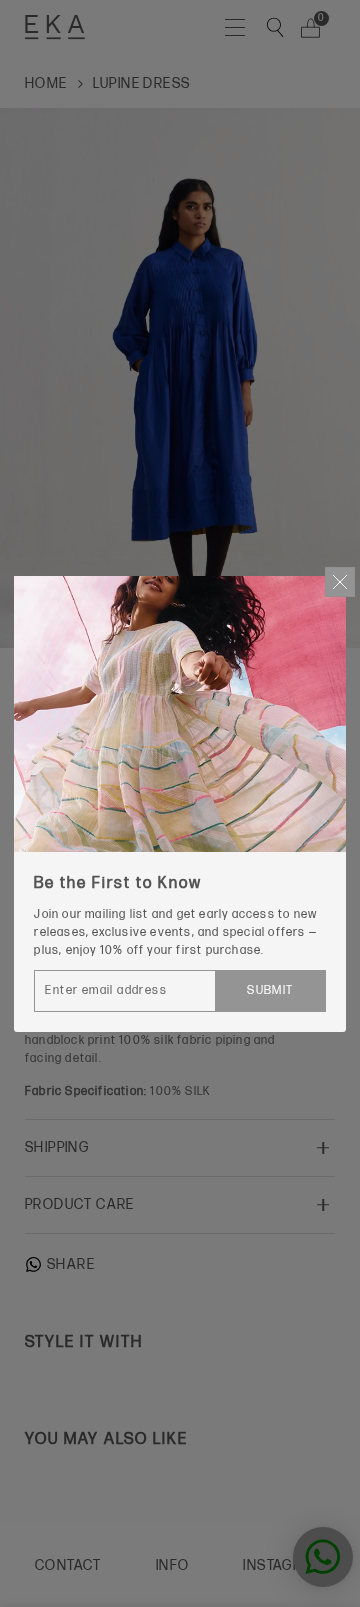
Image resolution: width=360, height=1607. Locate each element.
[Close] (340, 582)
